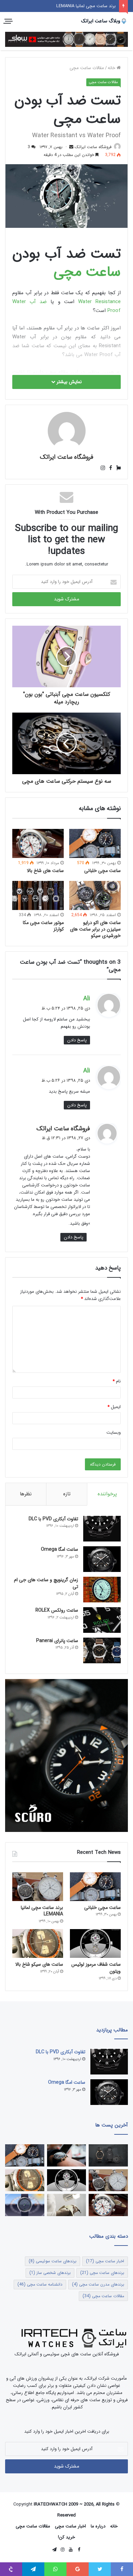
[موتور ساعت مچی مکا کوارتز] (38, 895)
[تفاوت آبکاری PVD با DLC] (102, 1529)
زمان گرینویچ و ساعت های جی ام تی (46, 1583)
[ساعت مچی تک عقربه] (25, 2205)
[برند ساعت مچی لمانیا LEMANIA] (38, 1887)
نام (117, 1381)
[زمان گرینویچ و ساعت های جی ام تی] (102, 1590)
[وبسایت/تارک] (116, 468)
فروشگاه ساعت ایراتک (93, 147)
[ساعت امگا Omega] (102, 1559)
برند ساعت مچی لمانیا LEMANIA (42, 1911)
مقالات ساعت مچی (87, 68)
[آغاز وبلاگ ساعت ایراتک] (67, 2155)
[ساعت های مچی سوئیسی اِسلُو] (66, 39)
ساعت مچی (87, 272)
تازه (67, 1494)
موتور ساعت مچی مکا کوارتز (43, 926)
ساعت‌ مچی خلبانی (102, 871)
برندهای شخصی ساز (50, 2273)
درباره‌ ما (98, 2526)
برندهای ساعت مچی (102, 2273)
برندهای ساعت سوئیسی (53, 2261)
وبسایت (114, 1433)
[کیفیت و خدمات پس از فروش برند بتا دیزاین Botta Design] (67, 2205)
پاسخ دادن (77, 1040)
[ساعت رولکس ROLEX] (102, 1620)
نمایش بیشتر (69, 382)
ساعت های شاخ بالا (45, 871)
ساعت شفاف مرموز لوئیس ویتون (85, 6)
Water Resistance (99, 302)
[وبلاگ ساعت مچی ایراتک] (104, 21)
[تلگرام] (54, 2550)
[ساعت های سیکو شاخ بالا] (38, 1943)
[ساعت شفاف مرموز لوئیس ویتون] (95, 1943)
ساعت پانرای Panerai (57, 1641)
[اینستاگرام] (103, 468)
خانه (112, 68)
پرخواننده (107, 1494)
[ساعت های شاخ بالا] (38, 843)
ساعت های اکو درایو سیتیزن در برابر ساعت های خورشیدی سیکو (95, 929)
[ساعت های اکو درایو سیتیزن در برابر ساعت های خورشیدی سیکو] (95, 895)
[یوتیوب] (71, 2550)
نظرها (26, 1494)
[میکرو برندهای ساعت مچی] (108, 2155)
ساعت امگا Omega (60, 1549)
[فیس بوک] (109, 468)
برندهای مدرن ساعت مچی (98, 2284)
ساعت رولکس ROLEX (57, 1610)
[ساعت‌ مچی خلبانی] (95, 843)
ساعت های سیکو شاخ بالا (39, 1964)
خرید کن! (66, 2537)
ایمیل (114, 1407)
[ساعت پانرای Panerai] (102, 1650)
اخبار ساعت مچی (105, 2261)
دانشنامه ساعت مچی (40, 2284)
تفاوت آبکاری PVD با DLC (53, 1519)
